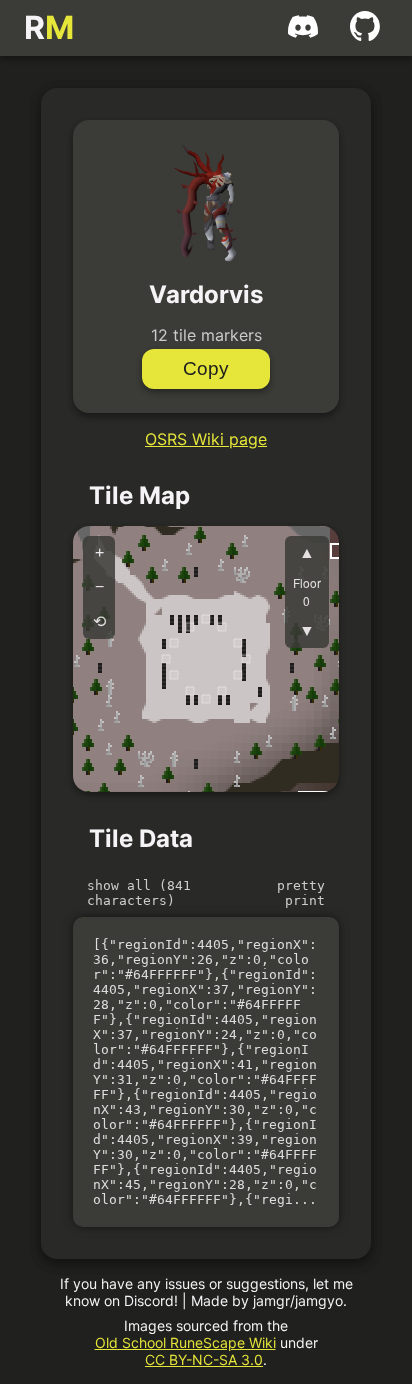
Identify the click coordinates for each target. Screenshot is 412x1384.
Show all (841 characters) (139, 893)
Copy (206, 368)
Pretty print (301, 893)
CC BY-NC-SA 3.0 (204, 1359)
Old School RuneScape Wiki (185, 1342)
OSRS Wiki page (206, 439)
